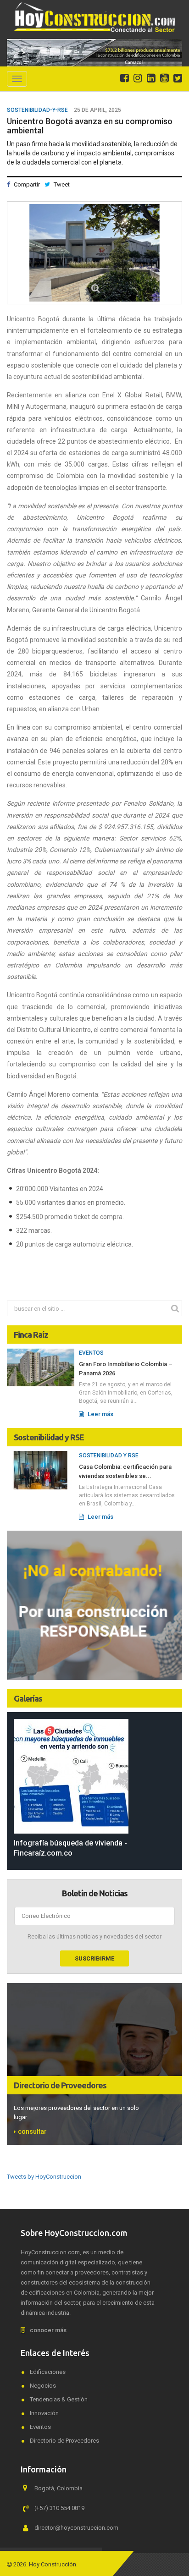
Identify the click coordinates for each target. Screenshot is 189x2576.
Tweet (61, 184)
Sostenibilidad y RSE (49, 1437)
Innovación (44, 2413)
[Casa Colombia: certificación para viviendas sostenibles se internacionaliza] (41, 1470)
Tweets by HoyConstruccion (44, 2177)
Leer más (100, 1414)
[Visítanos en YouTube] (164, 78)
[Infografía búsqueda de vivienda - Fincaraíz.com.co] (94, 1776)
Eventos (91, 1353)
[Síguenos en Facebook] (125, 78)
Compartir (26, 184)
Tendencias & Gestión (59, 2399)
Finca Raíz (31, 1335)
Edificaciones (48, 2372)
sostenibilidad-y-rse (37, 110)
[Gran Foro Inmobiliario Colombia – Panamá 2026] (41, 1367)
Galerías (28, 1698)
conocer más (48, 2330)
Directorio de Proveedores (60, 2085)
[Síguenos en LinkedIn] (151, 78)
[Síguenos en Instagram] (138, 78)
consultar (32, 2131)
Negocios (43, 2386)
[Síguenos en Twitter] (178, 78)
